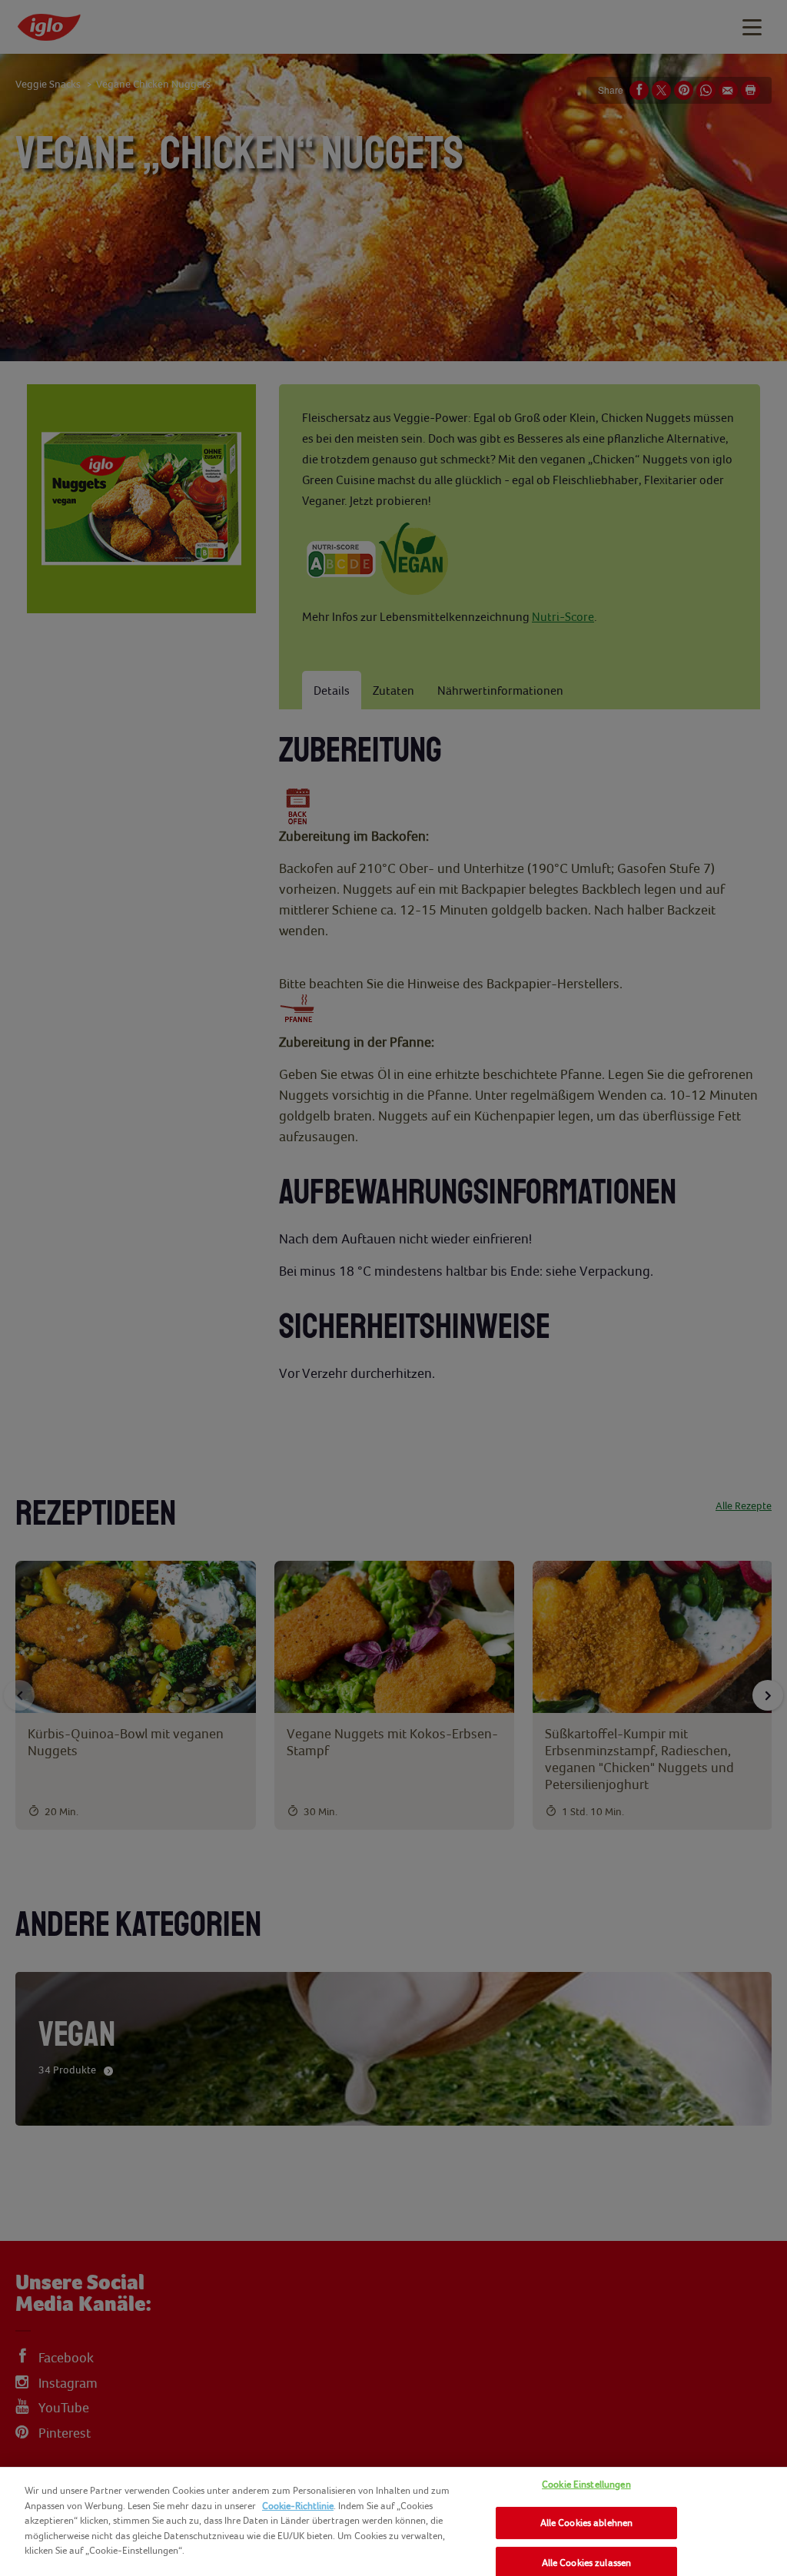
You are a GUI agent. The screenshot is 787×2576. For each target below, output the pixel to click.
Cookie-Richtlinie (298, 2506)
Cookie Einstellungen (586, 2484)
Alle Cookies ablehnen (587, 2523)
